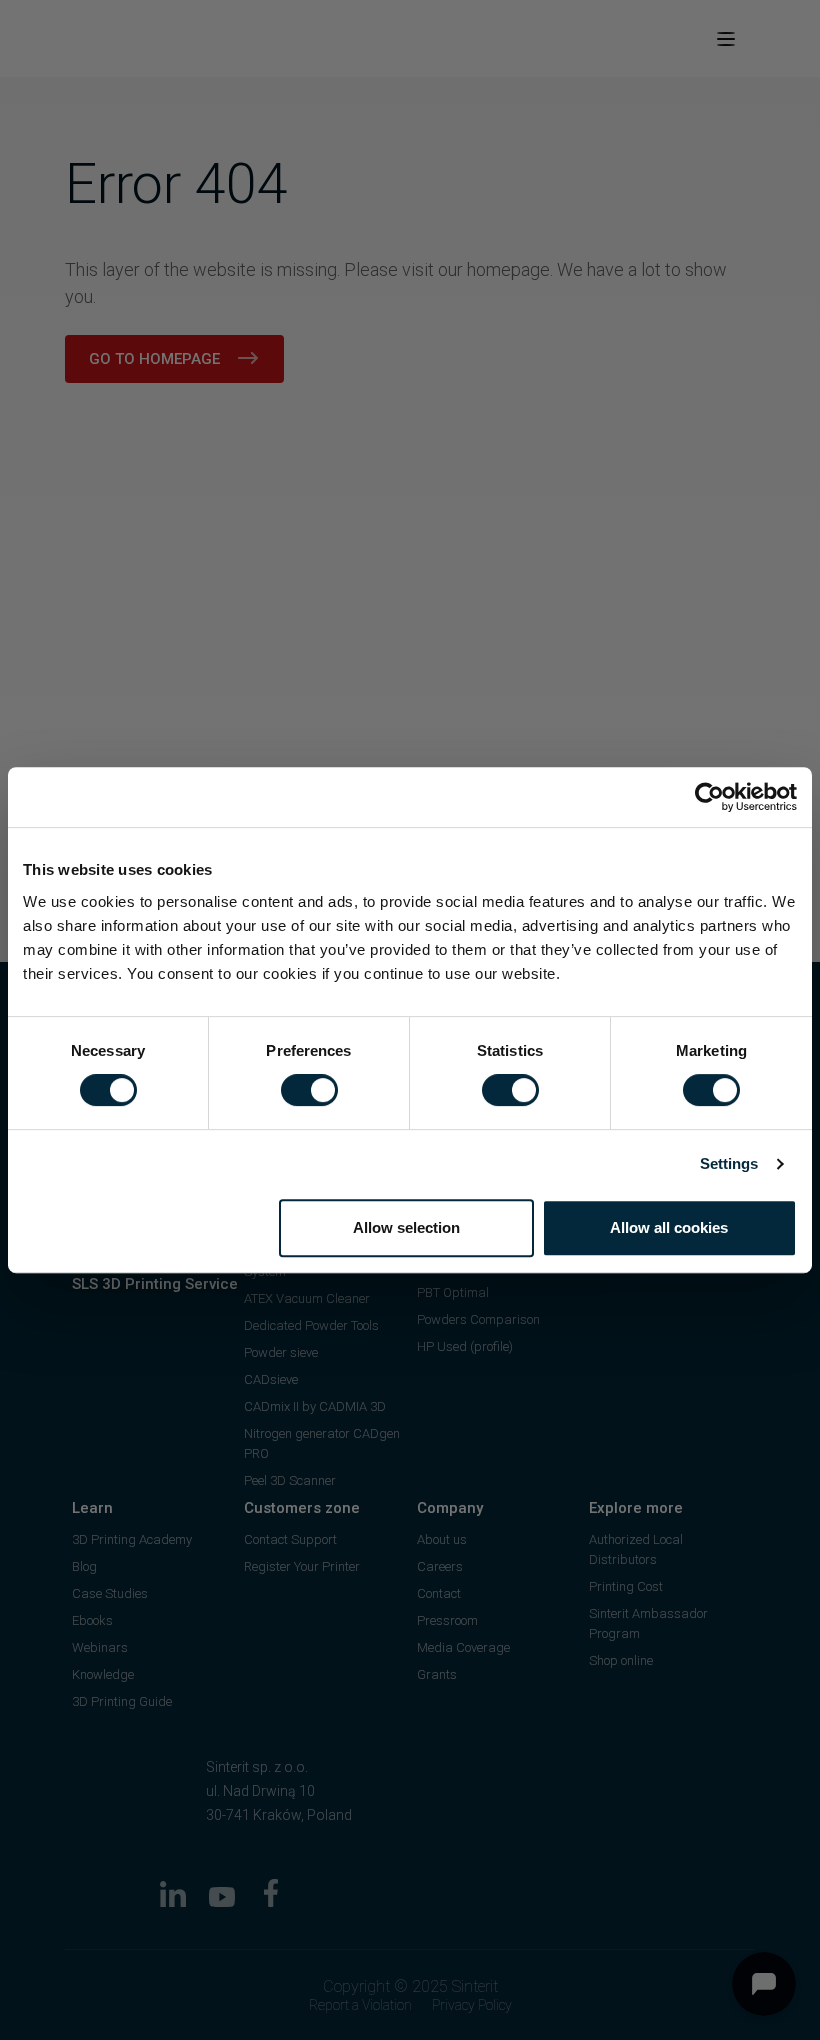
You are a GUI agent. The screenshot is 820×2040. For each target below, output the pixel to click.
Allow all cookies (669, 1227)
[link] (709, 797)
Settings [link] (729, 1163)
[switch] (309, 1090)
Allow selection (406, 1227)
